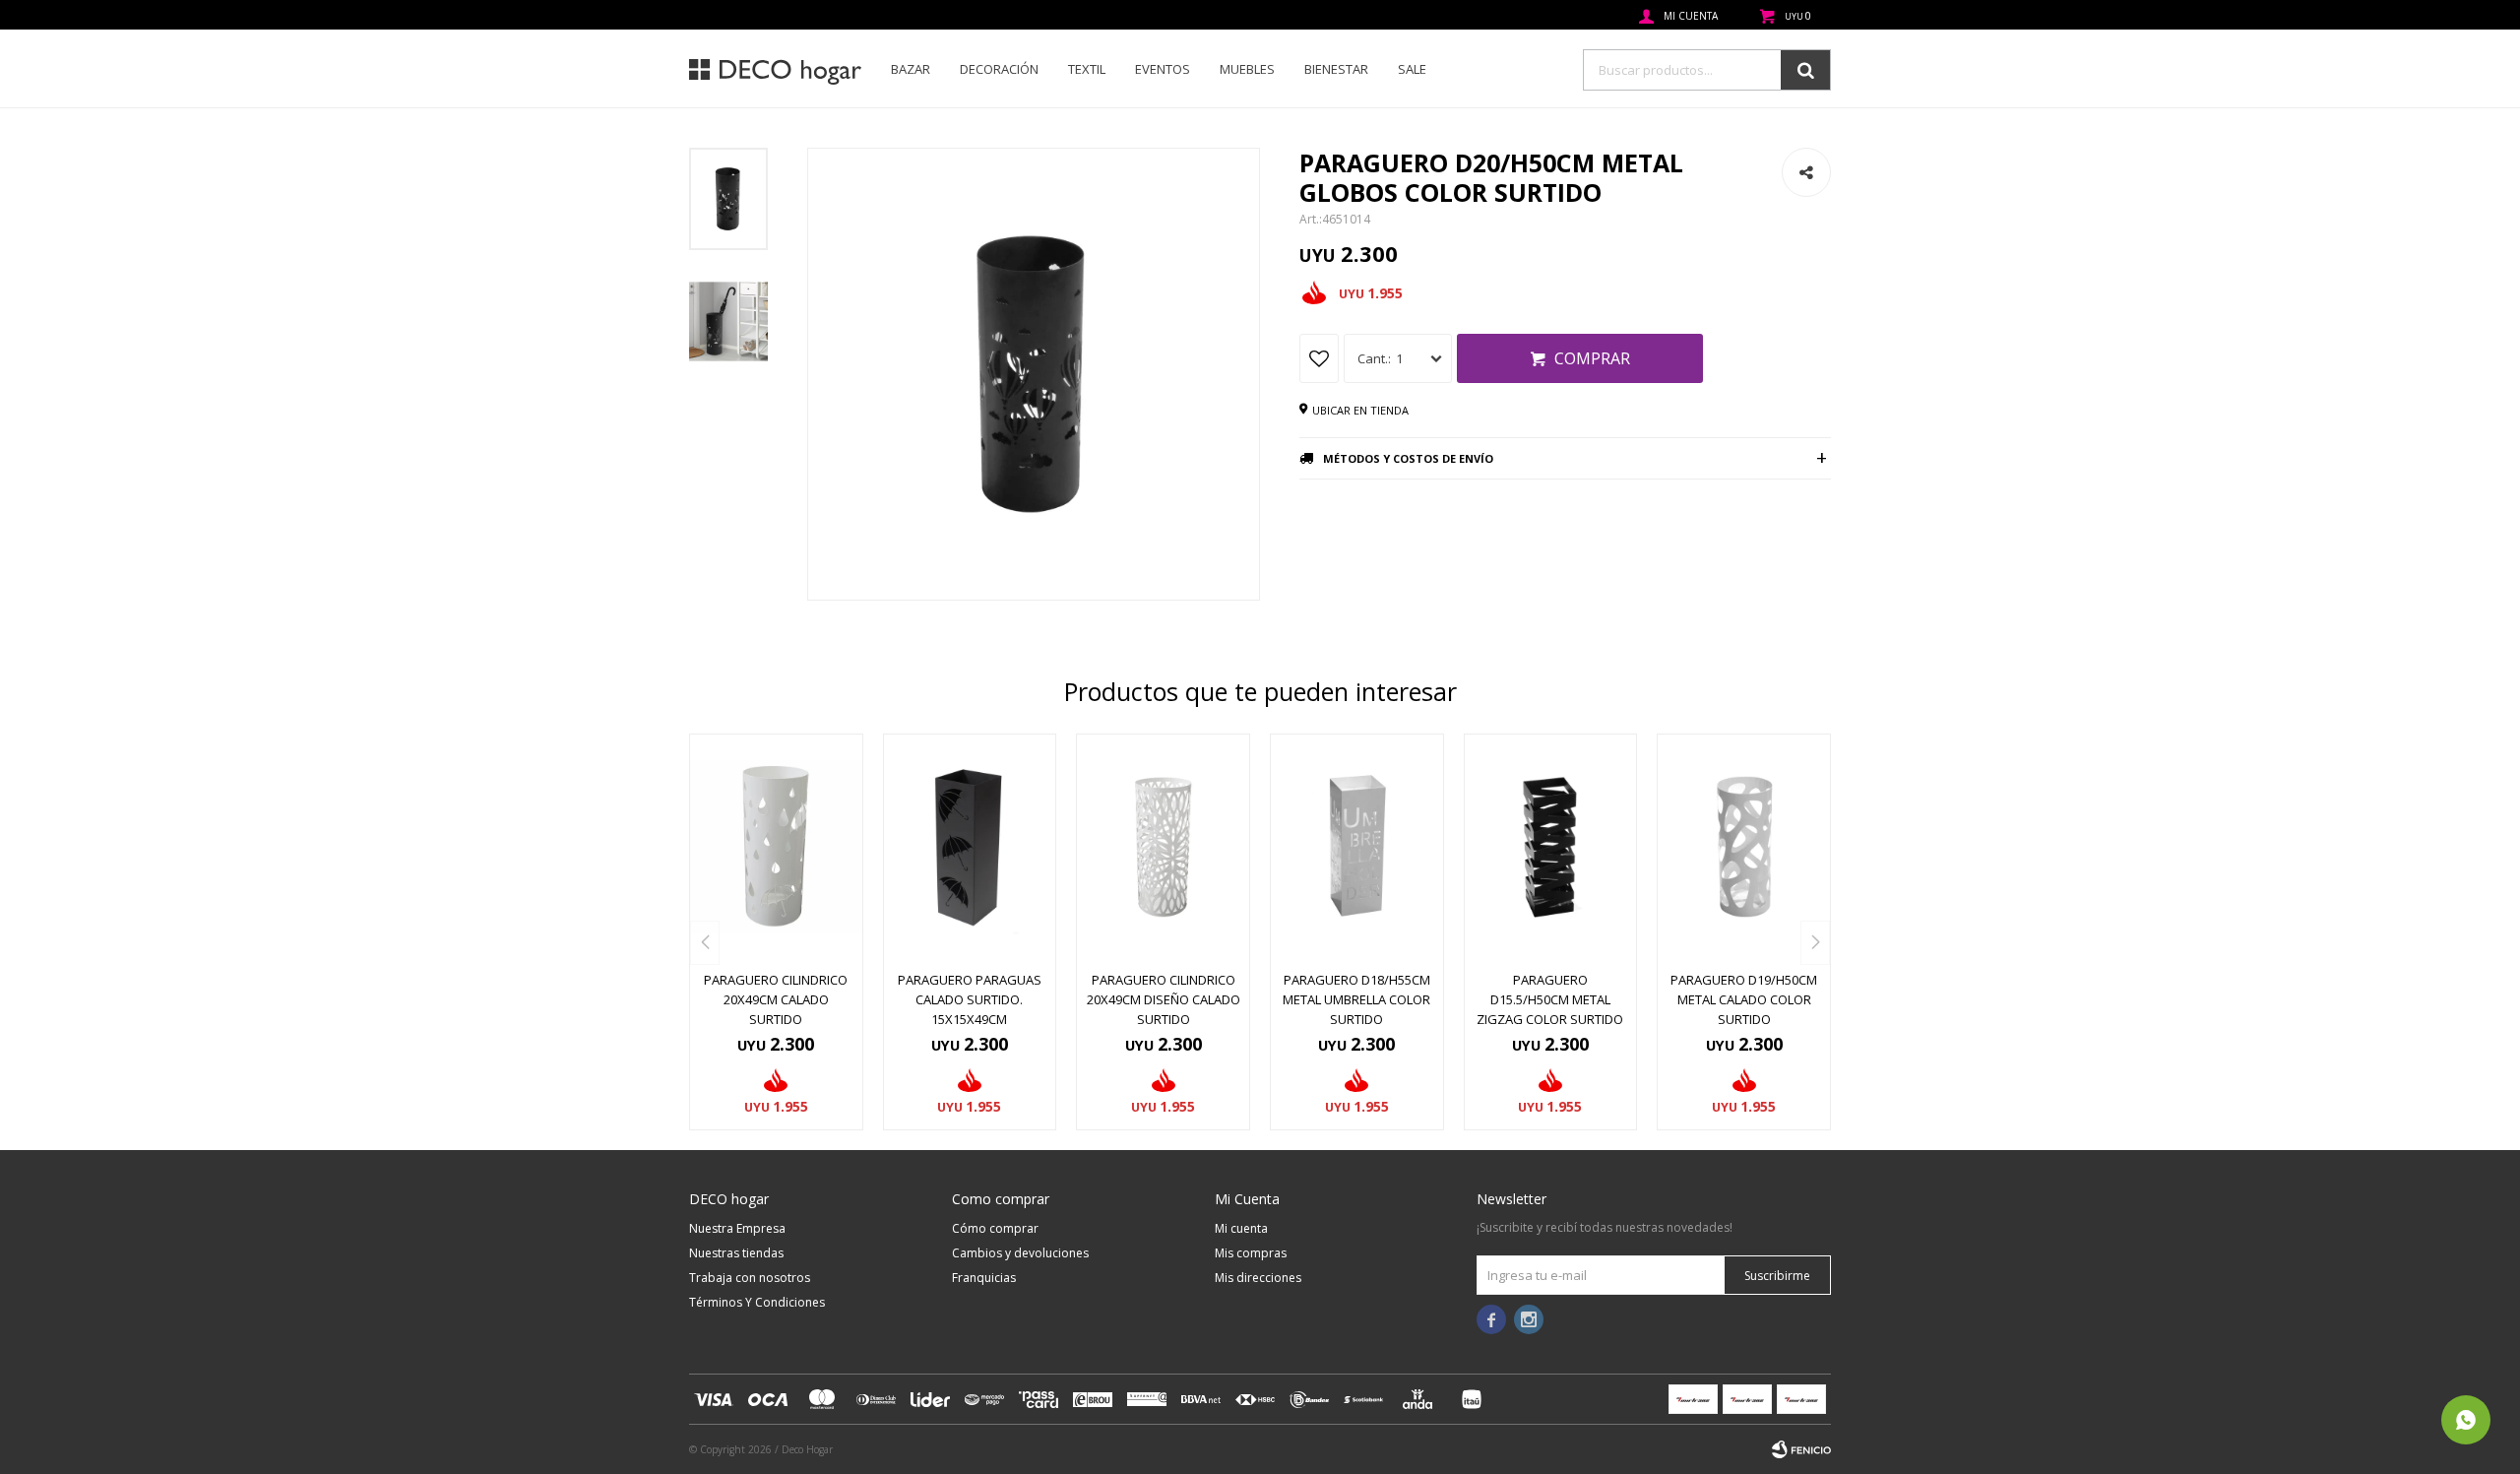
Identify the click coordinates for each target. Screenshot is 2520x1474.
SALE (1412, 69)
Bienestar (1336, 69)
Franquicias (984, 1278)
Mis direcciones (1258, 1278)
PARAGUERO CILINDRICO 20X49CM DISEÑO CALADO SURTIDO (1164, 999)
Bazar (911, 69)
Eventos (1163, 69)
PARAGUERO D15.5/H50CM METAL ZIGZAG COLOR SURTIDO (1550, 999)
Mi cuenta (1241, 1228)
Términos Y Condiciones (757, 1302)
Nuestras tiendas (736, 1253)
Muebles (1247, 69)
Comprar (1592, 358)
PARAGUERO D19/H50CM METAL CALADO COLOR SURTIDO (1744, 999)
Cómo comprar (995, 1228)
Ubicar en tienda (1360, 410)
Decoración (999, 69)
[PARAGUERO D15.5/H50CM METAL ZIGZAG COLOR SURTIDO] (1551, 847)
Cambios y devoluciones (1020, 1253)
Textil (1087, 69)
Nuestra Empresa (737, 1228)
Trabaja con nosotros (750, 1278)
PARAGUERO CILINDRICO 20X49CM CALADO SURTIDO (776, 999)
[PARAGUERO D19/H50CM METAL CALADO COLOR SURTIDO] (1744, 847)
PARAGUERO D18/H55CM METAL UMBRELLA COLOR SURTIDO (1356, 999)
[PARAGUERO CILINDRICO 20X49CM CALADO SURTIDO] (776, 847)
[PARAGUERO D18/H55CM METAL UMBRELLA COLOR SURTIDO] (1357, 847)
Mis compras (1251, 1253)
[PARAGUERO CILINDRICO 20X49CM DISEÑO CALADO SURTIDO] (1163, 847)
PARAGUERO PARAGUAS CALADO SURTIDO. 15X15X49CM (970, 999)
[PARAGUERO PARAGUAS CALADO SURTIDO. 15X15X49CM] (970, 847)
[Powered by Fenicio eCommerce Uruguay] (1801, 1449)
